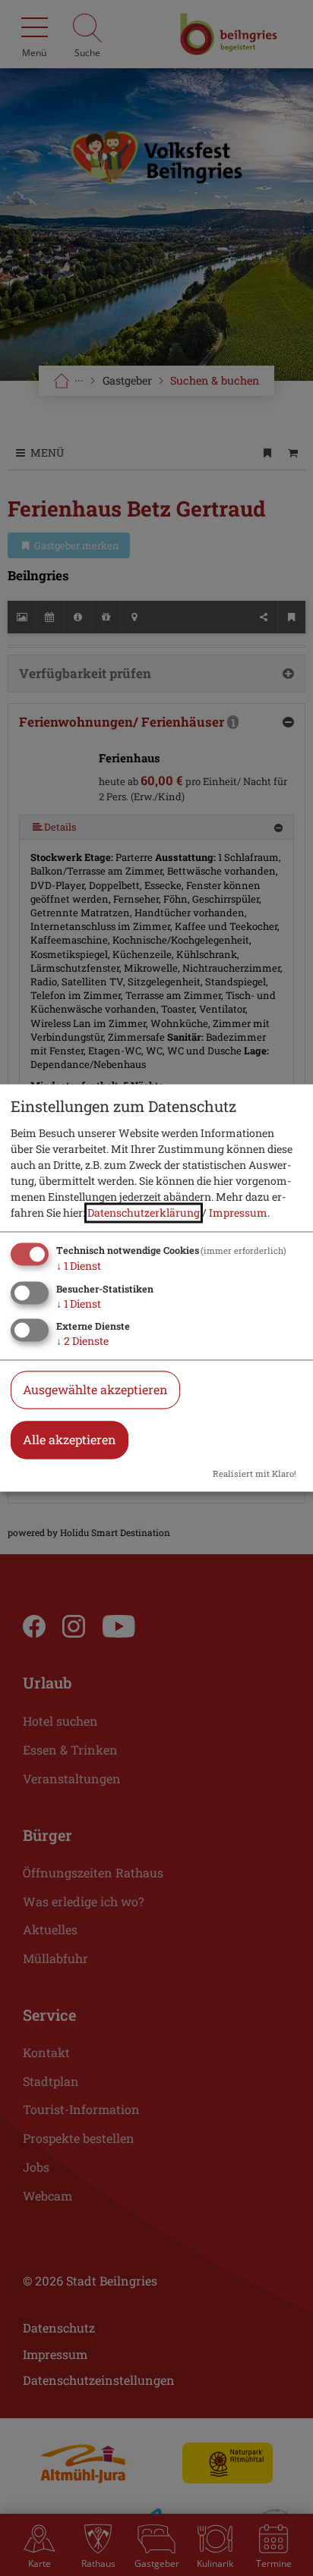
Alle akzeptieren (70, 1440)
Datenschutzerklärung (144, 1213)
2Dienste (82, 1341)
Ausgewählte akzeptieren (95, 1390)
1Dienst (79, 1266)
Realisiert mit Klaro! (255, 1474)
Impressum (238, 1213)
